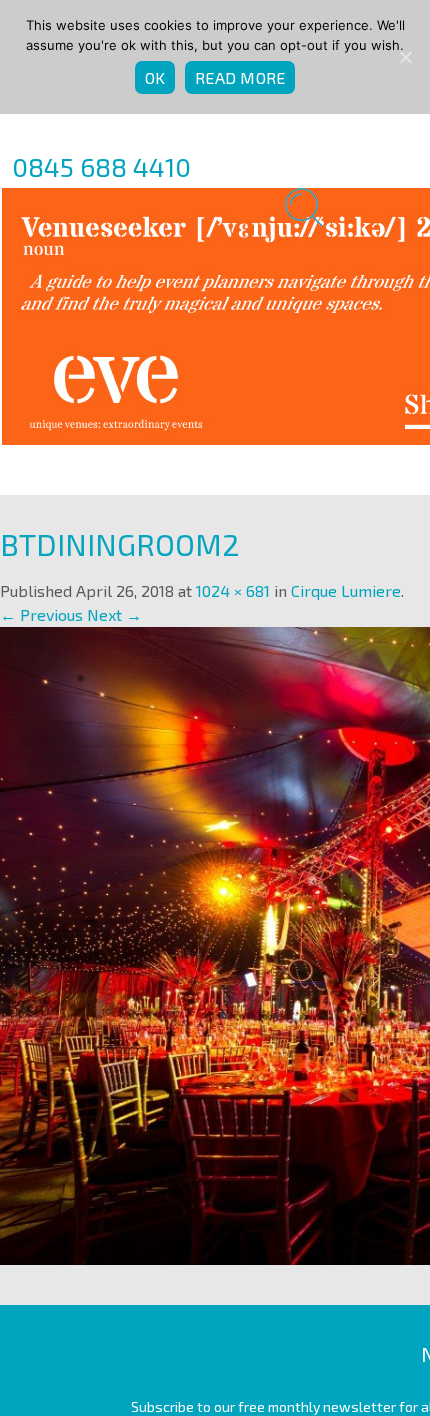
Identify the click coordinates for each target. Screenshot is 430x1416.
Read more (240, 77)
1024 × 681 (233, 590)
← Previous (41, 614)
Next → (114, 614)
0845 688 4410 (101, 166)
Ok (155, 77)
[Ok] (405, 57)
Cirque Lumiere (346, 590)
